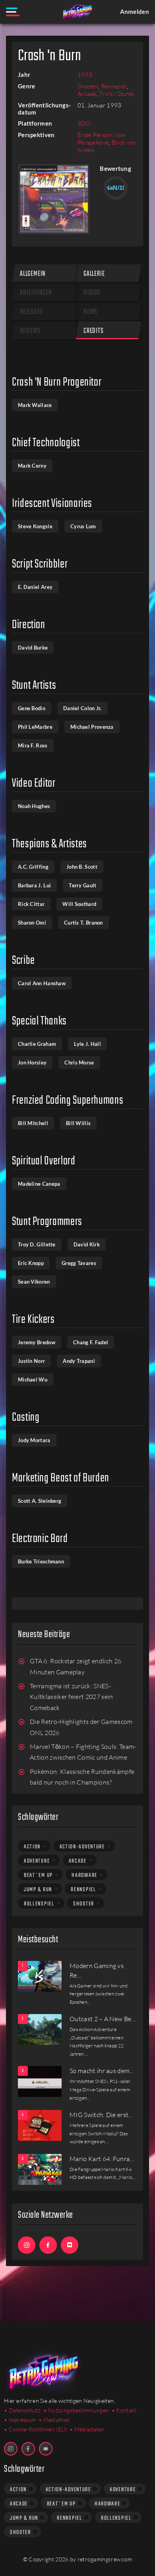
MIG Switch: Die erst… (101, 2115)
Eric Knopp (31, 1263)
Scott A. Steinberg (40, 1501)
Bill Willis (78, 1123)
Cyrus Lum (83, 526)
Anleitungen (36, 293)
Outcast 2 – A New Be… (103, 2019)
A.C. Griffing (33, 867)
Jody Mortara (34, 1440)
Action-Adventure (82, 1847)
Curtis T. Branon (83, 923)
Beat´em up (38, 1875)
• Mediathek (54, 2420)
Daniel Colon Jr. (82, 708)
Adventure (37, 1861)
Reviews (30, 331)
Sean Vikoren (34, 1282)
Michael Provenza (92, 727)
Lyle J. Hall (87, 1044)
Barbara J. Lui (34, 885)
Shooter (88, 86)
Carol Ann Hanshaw (42, 983)
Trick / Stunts (116, 94)
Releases (31, 312)
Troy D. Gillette (37, 1244)
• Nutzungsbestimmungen (76, 2410)
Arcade (87, 94)
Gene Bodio (32, 708)
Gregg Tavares (79, 1263)
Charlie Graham (37, 1044)
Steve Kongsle (35, 526)
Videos (92, 293)
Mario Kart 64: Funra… (102, 2159)
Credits (94, 331)
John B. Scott (82, 867)
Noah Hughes (34, 806)
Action (32, 1847)
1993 (85, 75)
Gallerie (94, 274)
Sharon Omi (32, 923)
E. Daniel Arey (35, 587)
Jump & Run (38, 1890)
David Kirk (87, 1244)
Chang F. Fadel (91, 1342)
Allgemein (33, 274)
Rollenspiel (39, 1904)
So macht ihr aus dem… (102, 2071)
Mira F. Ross (33, 745)
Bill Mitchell (33, 1123)
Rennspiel (114, 86)
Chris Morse (79, 1063)
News (90, 312)
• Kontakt (124, 2410)
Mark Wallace (35, 405)
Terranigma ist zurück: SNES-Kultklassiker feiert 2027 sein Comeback (72, 1697)
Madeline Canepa (39, 1184)
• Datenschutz (22, 2410)
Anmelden (135, 11)
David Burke (33, 648)
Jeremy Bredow (37, 1342)
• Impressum (20, 2420)
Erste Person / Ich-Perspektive (102, 139)
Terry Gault (82, 885)
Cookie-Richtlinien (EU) (38, 2429)
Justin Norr (31, 1361)
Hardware (84, 1875)
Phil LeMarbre (35, 727)
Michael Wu (33, 1380)
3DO (84, 123)
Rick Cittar (31, 904)
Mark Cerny (32, 466)
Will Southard (79, 904)
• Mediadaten (87, 2429)
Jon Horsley (32, 1063)
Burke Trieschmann (41, 1561)
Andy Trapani (79, 1361)
